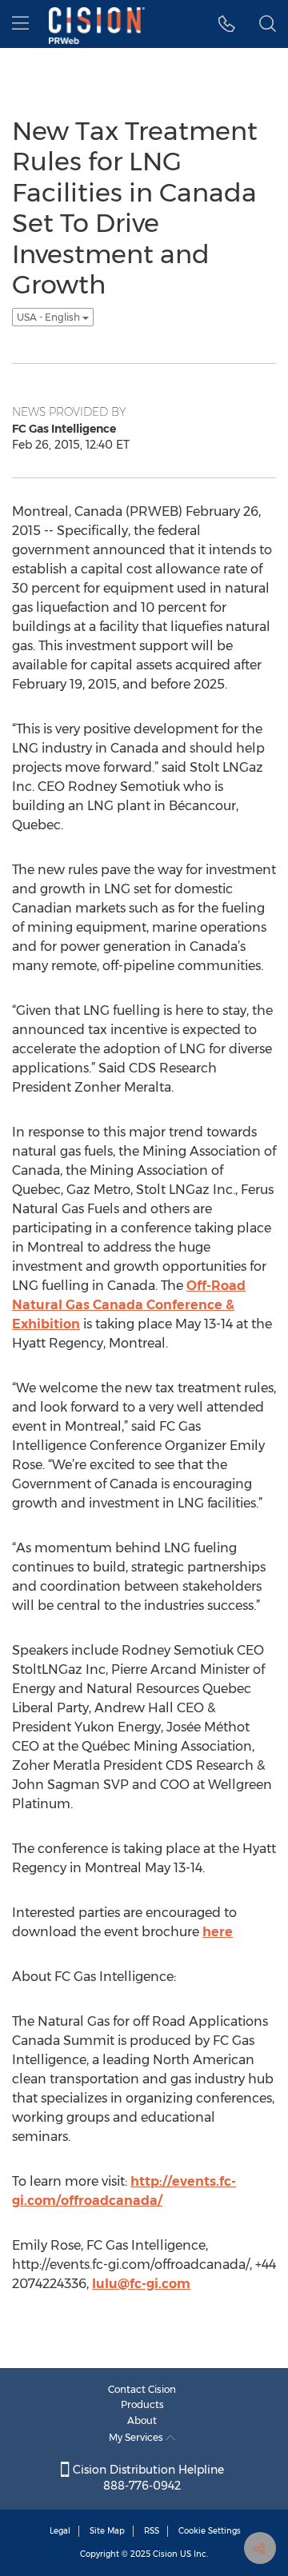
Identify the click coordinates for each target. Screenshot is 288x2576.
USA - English (50, 317)
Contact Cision (142, 2389)
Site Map (107, 2531)
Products (142, 2404)
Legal (60, 2531)
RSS (152, 2531)
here (218, 1932)
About (142, 2420)
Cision (165, 2554)
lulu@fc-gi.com (141, 2284)
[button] (227, 24)
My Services (137, 2437)
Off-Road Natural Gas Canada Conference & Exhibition (129, 1305)
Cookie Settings (210, 2531)
